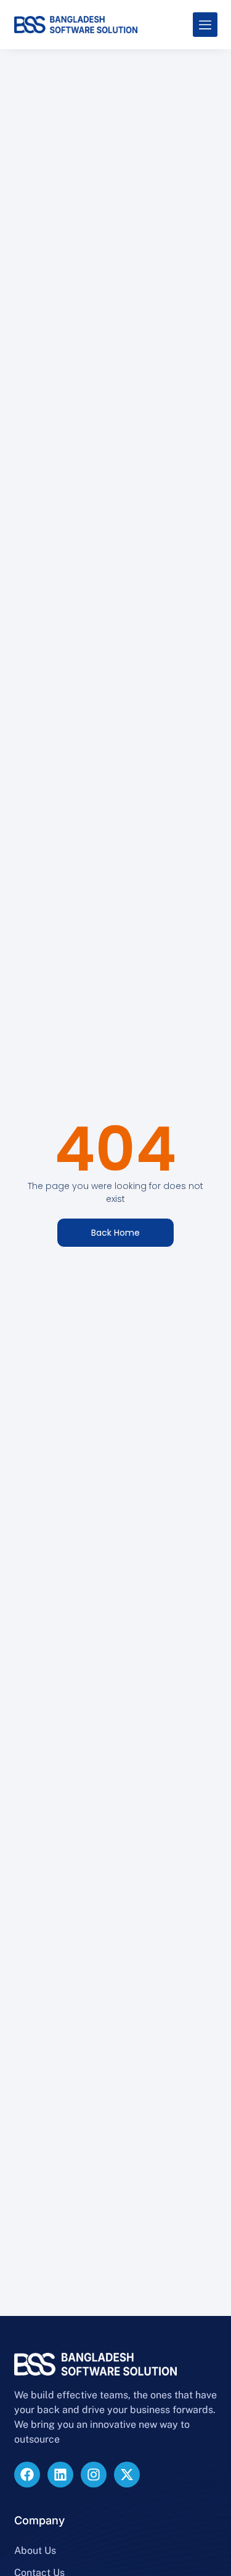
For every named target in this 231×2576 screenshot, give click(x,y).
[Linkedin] (60, 2475)
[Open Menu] (205, 25)
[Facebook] (27, 2475)
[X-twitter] (127, 2475)
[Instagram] (94, 2475)
